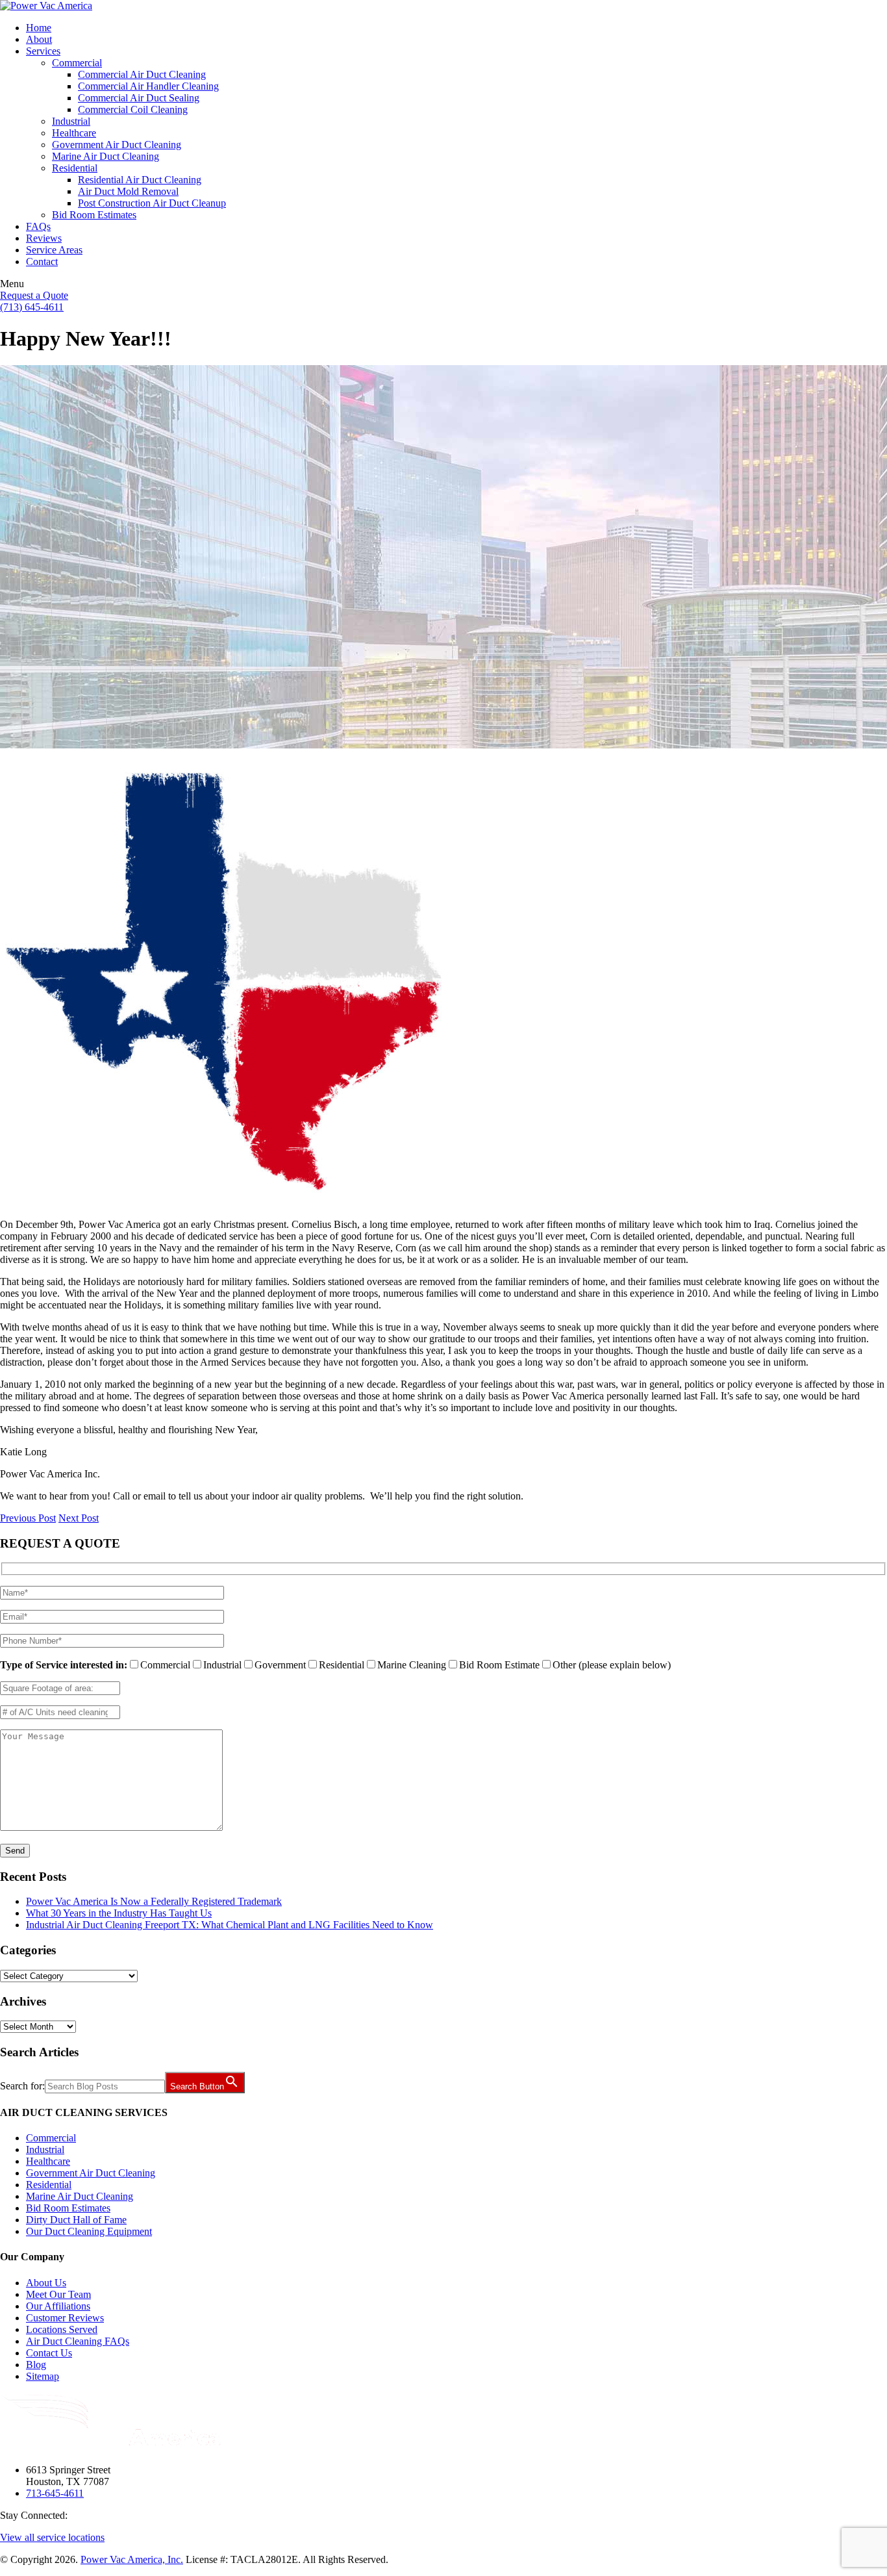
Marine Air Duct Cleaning (80, 2196)
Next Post (79, 1518)
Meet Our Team (58, 2294)
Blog (36, 2365)
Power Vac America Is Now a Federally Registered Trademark (154, 1901)
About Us (46, 2283)
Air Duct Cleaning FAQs (78, 2341)
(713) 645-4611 (32, 307)
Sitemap (43, 2376)
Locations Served (62, 2329)
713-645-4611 (55, 2493)
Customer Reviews (65, 2318)
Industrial (45, 2149)
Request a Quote (34, 295)
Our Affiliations (58, 2306)
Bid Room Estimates (68, 2208)
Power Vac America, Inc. (132, 2559)
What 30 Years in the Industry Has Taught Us (119, 1913)
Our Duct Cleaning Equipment (89, 2231)
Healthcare (48, 2161)
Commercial (51, 2138)
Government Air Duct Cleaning (91, 2173)
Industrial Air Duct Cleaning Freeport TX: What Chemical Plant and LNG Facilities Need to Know (230, 1925)
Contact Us (49, 2353)
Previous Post (28, 1518)
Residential (49, 2185)
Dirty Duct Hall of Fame (76, 2220)
